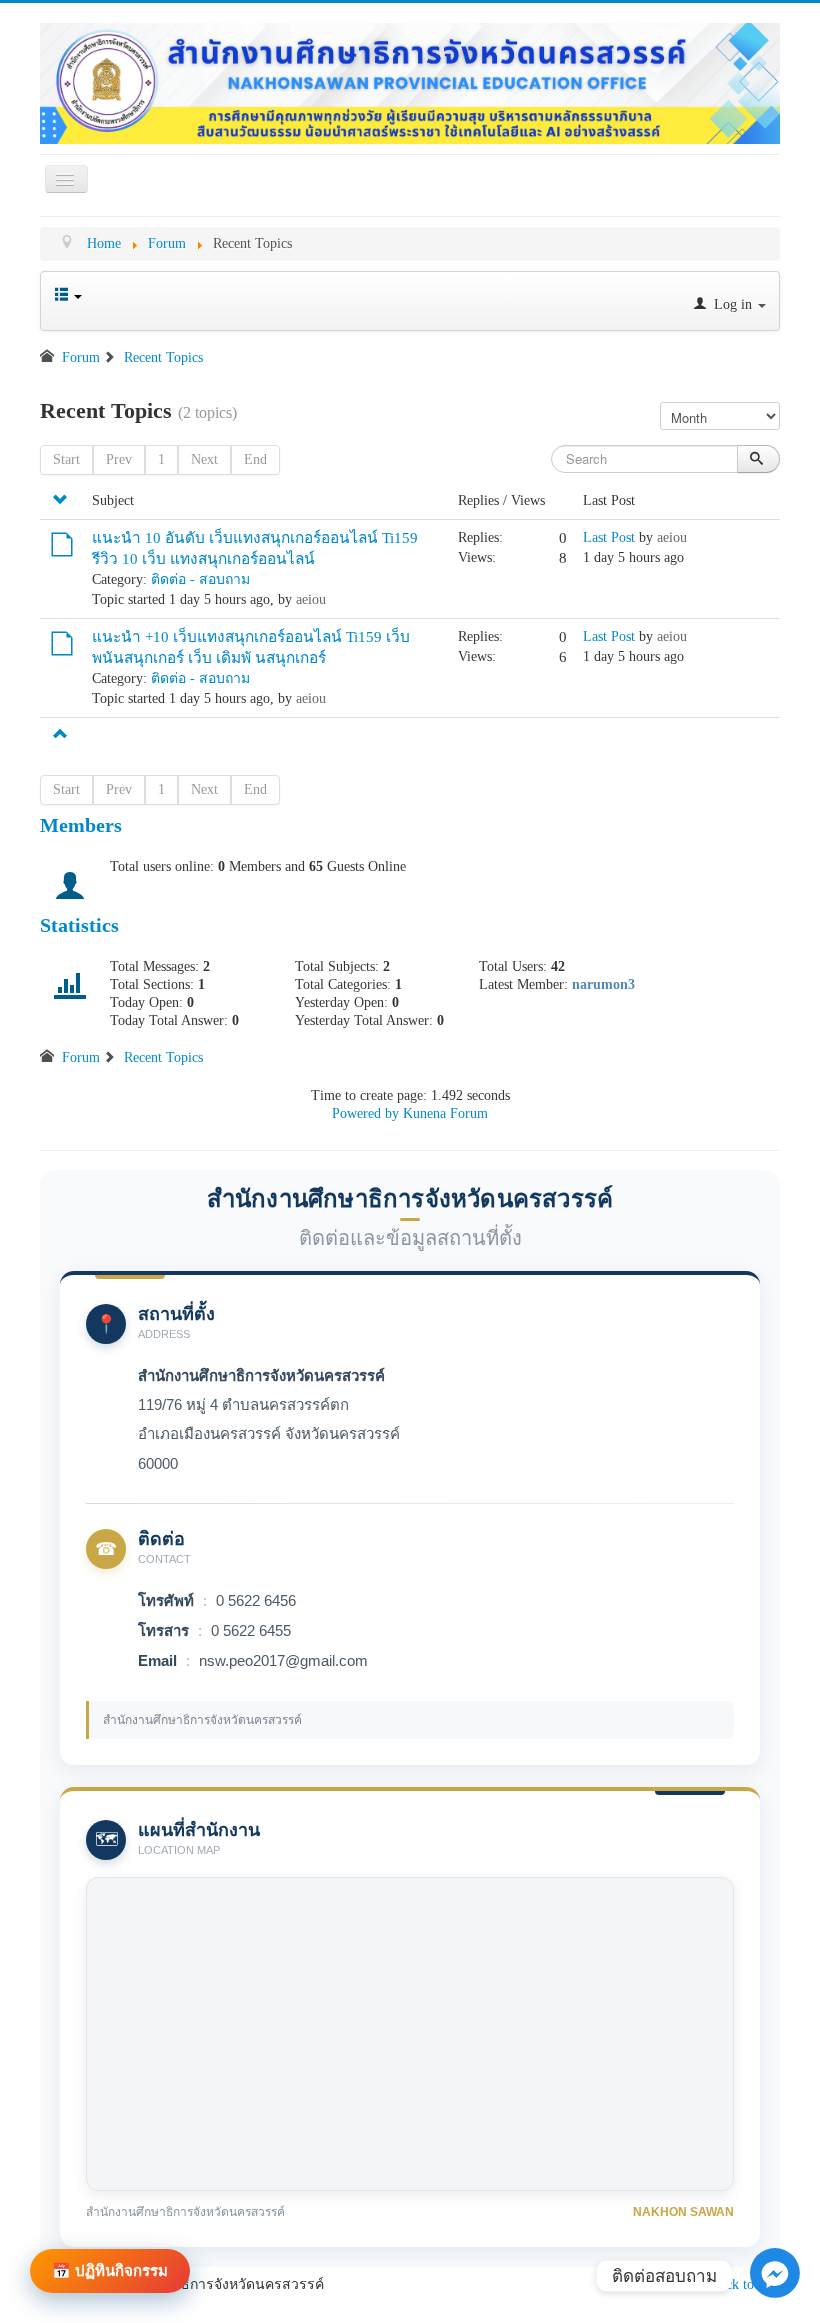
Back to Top (745, 2284)
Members (81, 825)
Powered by (365, 1113)
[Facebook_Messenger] (775, 2267)
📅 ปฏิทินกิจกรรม (110, 2270)
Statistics (79, 925)
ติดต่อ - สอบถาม (200, 579)
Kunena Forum (445, 1113)
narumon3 (603, 984)
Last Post (609, 537)
